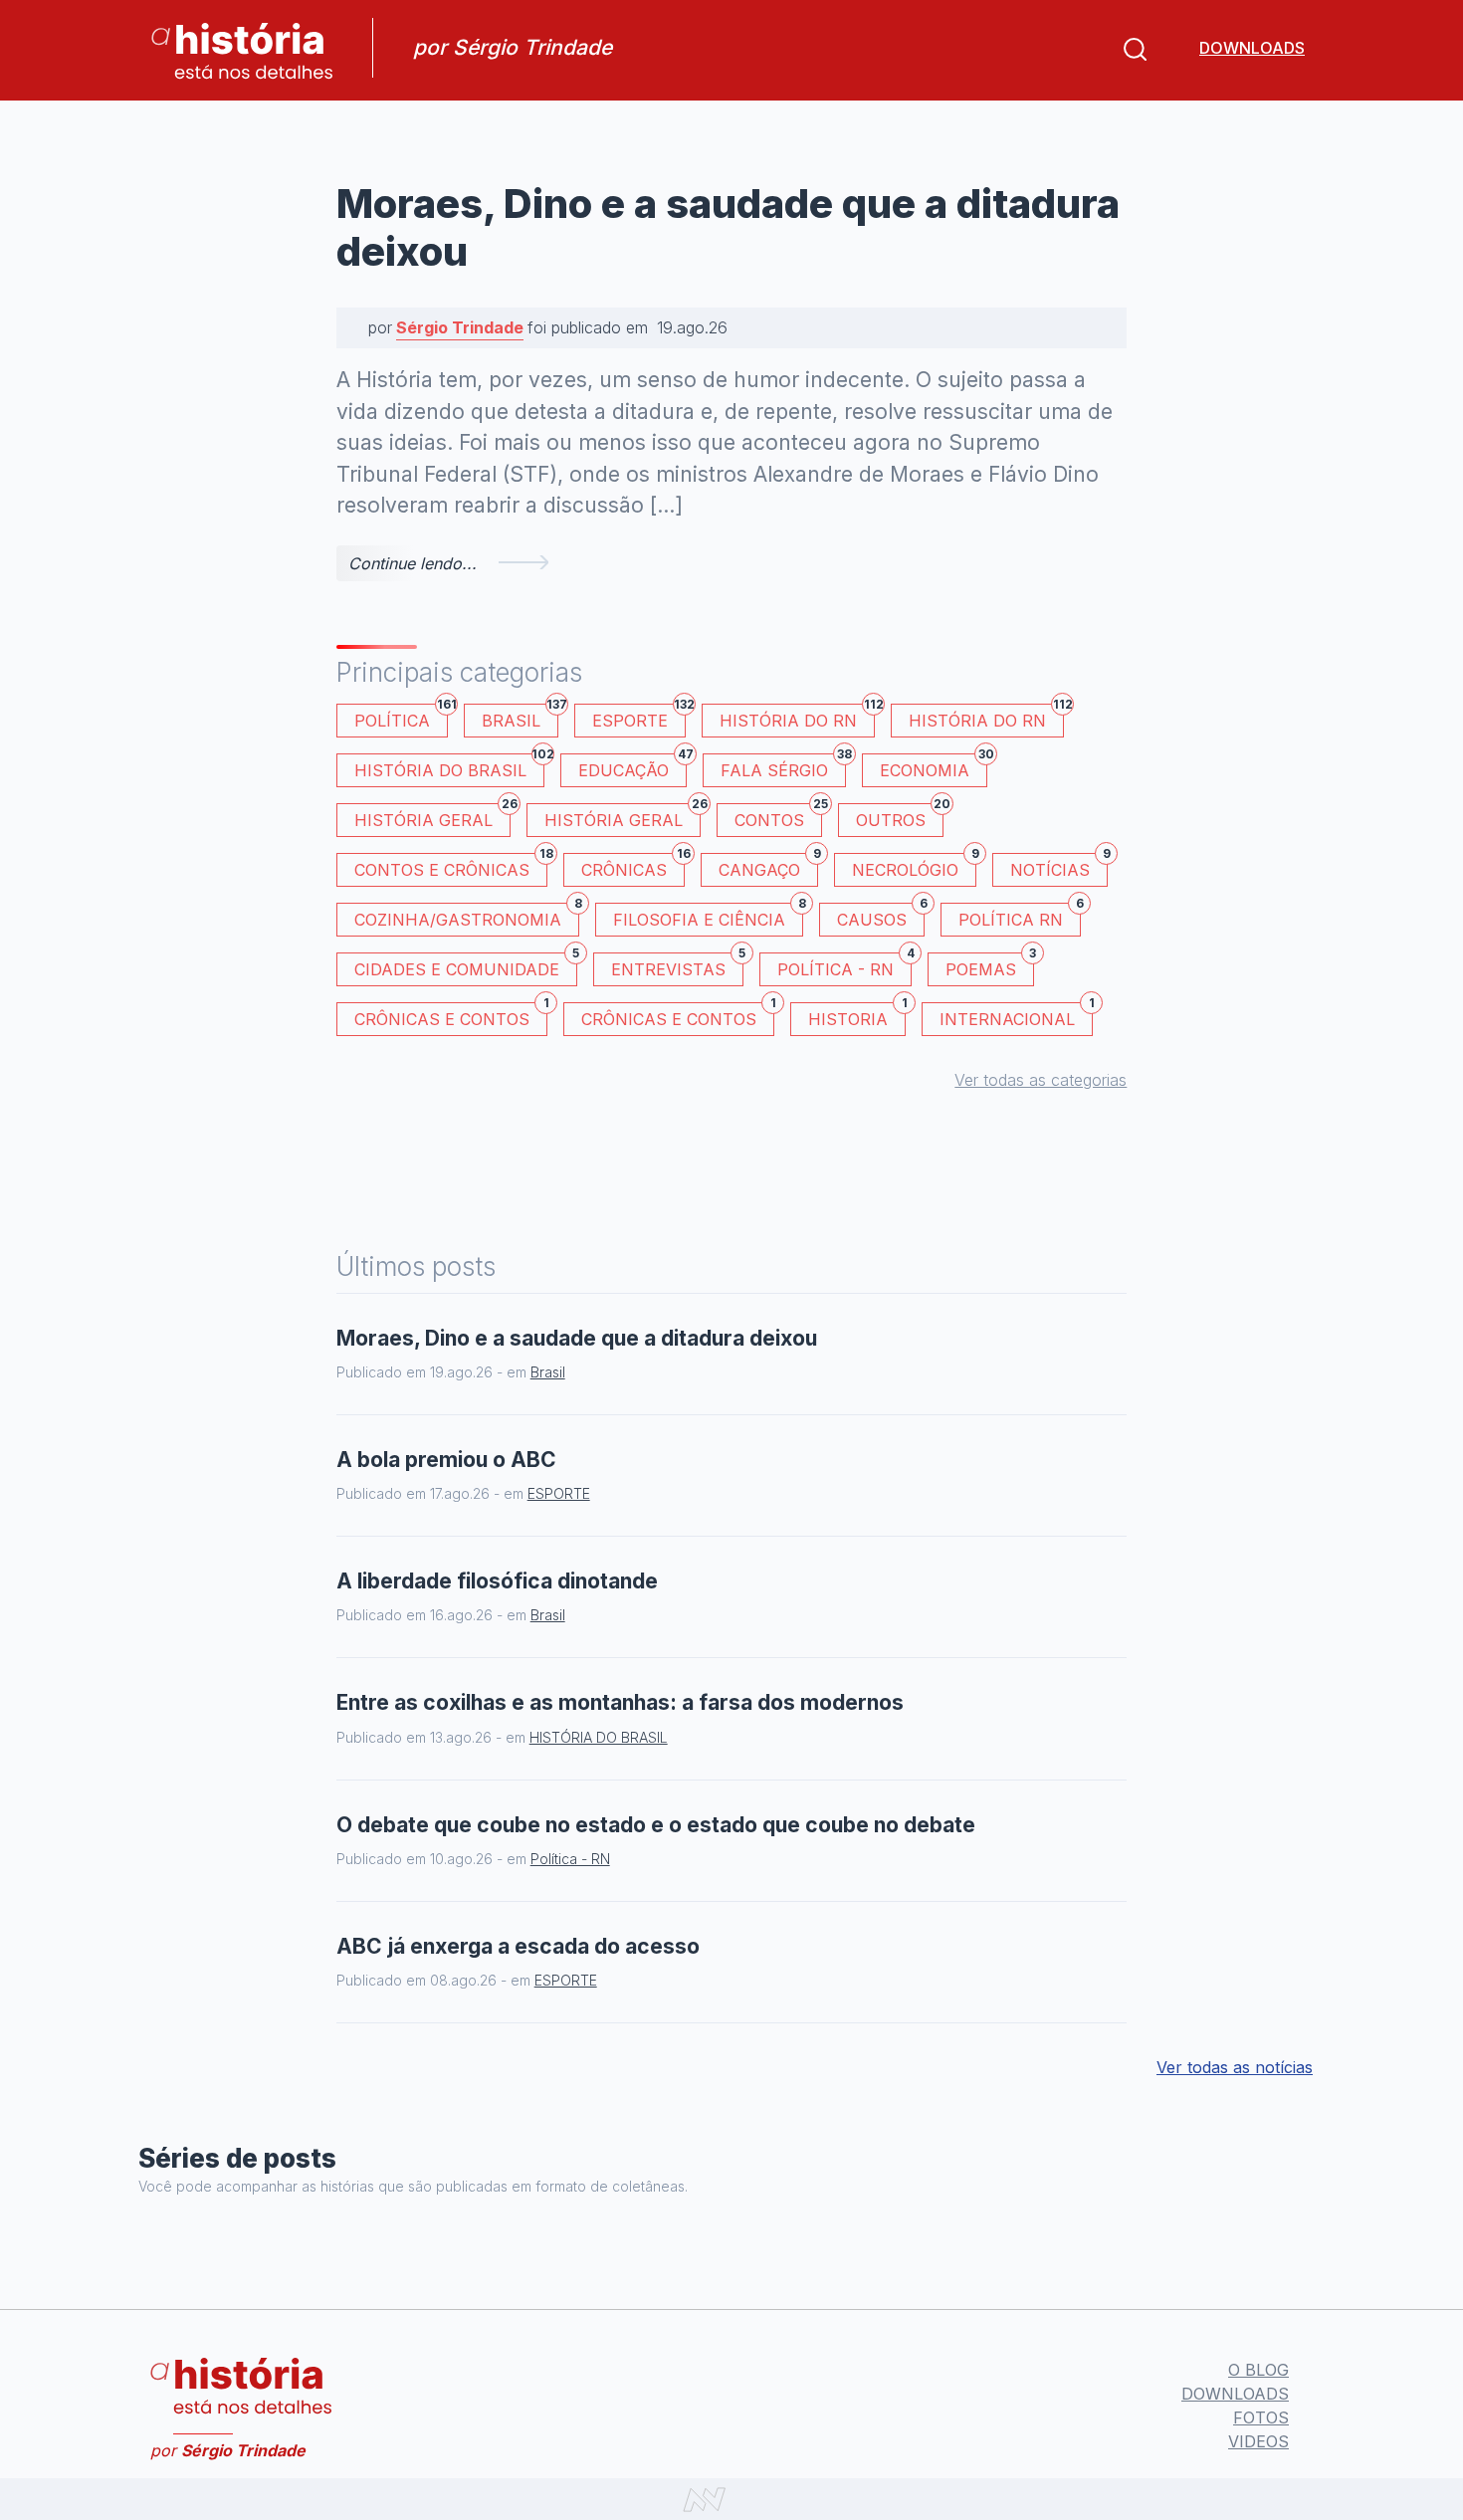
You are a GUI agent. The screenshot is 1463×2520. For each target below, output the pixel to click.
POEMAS (990, 966)
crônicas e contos (678, 1016)
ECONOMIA (934, 767)
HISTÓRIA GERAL (623, 817)
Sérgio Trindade (460, 327)
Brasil (520, 717)
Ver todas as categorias (1041, 1080)
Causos (881, 916)
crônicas (633, 866)
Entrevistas (677, 966)
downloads (1252, 48)
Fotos (1261, 2417)
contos (778, 817)
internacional (1016, 1016)
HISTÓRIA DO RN (797, 717)
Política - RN (844, 966)
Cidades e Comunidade (466, 966)
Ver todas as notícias (1235, 2067)
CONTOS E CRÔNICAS (451, 866)
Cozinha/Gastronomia (467, 916)
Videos (1258, 2441)
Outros (900, 817)
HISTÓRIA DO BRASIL (449, 767)
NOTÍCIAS (1059, 866)
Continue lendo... (413, 563)
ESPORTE (639, 717)
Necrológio (914, 866)
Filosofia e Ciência (708, 916)
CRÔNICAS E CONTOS (451, 1016)
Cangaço (768, 866)
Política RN (1020, 916)
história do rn (986, 717)
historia (857, 1016)
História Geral (432, 817)
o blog (1258, 2370)
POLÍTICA (401, 717)
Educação (632, 767)
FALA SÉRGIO (783, 767)
